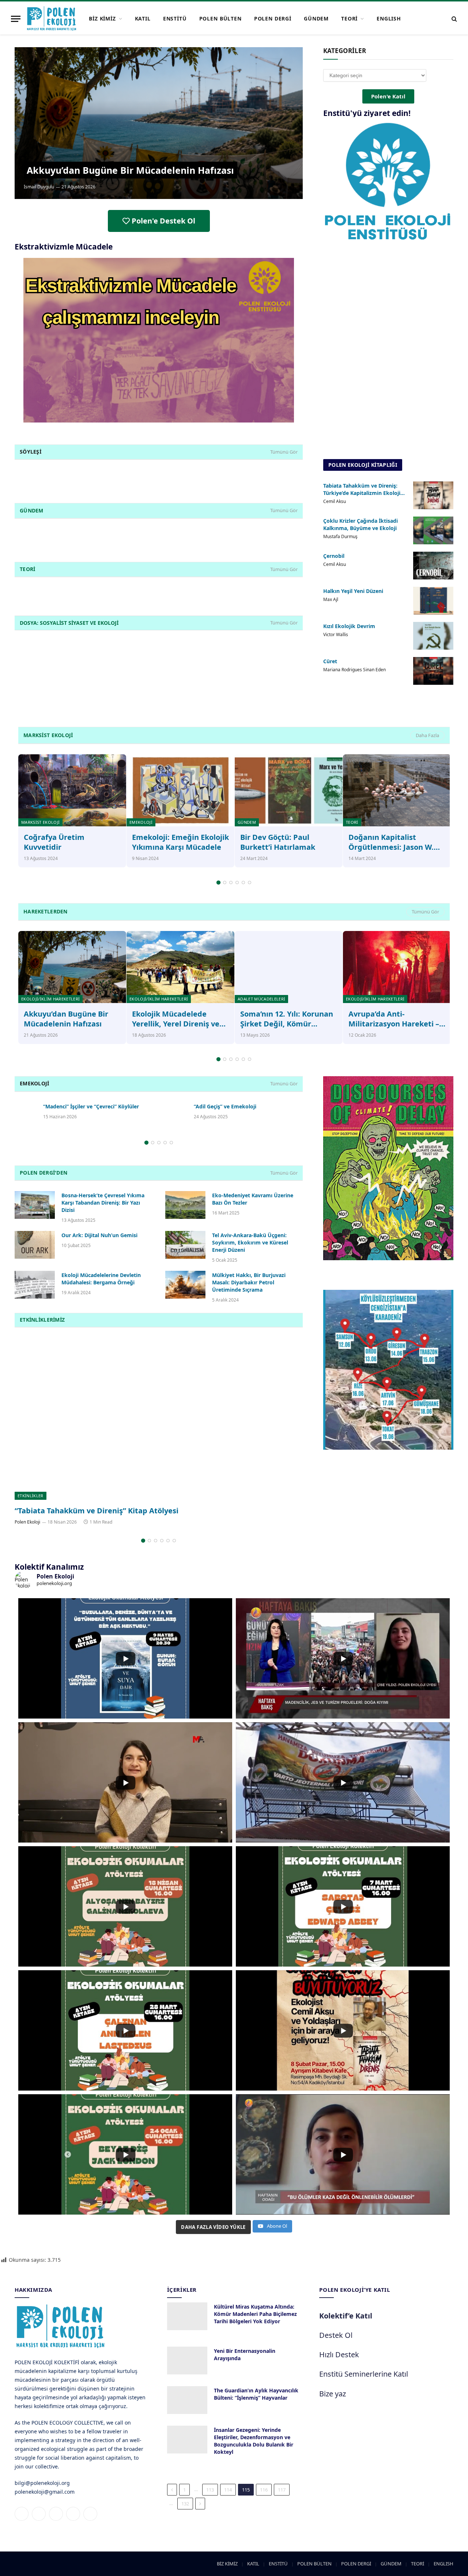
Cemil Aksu (335, 501)
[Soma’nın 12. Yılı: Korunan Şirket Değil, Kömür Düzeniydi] (289, 967)
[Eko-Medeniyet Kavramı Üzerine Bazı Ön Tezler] (185, 1205)
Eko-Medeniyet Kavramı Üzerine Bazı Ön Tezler (253, 1199)
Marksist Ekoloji (40, 822)
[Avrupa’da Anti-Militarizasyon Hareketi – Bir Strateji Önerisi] (397, 967)
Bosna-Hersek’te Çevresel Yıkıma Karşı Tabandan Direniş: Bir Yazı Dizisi (103, 1203)
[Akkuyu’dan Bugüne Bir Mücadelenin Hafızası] (159, 123)
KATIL (143, 18)
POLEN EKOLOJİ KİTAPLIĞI (363, 465)
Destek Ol (336, 2335)
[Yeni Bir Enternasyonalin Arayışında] (187, 2361)
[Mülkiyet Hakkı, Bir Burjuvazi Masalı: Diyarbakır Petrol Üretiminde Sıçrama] (185, 1285)
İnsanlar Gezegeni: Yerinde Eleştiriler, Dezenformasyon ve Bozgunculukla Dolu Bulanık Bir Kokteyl (254, 2441)
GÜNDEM (316, 18)
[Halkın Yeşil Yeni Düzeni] (433, 601)
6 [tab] (250, 883)
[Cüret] (433, 671)
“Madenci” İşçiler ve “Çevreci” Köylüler (91, 1106)
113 (210, 2490)
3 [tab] (231, 883)
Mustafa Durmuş (340, 536)
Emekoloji (141, 822)
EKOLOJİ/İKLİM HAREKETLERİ (50, 999)
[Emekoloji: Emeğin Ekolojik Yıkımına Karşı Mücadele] (180, 790)
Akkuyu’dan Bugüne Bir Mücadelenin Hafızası (130, 170)
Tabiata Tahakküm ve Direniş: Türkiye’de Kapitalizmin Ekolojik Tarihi (363, 489)
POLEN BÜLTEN (220, 18)
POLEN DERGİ (273, 18)
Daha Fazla (427, 735)
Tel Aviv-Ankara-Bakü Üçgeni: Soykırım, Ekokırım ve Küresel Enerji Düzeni (250, 1242)
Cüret (330, 661)
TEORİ (349, 18)
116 (264, 2490)
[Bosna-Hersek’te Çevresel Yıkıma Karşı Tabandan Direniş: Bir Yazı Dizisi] (35, 1205)
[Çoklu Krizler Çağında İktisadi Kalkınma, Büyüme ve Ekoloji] (433, 530)
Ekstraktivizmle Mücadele (64, 247)
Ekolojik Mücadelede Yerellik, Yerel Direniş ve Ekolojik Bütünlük (176, 1019)
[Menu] (16, 19)
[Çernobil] (433, 566)
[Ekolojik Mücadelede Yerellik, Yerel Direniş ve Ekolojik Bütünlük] (180, 967)
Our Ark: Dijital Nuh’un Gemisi (99, 1235)
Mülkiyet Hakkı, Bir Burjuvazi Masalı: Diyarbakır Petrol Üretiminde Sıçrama (249, 1282)
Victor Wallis (336, 634)
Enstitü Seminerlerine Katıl (364, 2374)
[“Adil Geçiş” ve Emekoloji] (176, 1110)
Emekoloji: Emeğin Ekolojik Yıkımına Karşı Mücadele (180, 842)
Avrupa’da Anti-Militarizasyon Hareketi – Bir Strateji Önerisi (394, 1019)
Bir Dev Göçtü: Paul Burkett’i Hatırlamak (278, 842)
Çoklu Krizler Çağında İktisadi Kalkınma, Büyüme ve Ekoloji (361, 524)
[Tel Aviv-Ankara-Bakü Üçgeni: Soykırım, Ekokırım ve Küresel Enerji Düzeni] (185, 1245)
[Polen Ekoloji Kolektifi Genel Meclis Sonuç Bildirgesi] (159, 1419)
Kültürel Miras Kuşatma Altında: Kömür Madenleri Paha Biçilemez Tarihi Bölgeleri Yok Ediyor (255, 2314)
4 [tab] (237, 883)
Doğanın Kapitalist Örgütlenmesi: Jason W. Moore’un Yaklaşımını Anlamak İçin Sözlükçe (391, 842)
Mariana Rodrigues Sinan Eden (354, 670)
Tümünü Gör (284, 452)
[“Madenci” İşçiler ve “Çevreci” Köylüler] (26, 1110)
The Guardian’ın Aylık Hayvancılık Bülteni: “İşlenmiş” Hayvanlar (256, 2394)
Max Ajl (331, 599)
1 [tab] (218, 883)
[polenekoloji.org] (52, 19)
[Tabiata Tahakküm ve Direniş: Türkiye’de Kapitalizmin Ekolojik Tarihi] (433, 495)
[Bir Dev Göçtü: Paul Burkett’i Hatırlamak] (289, 790)
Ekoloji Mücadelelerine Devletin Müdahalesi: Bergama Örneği (101, 1279)
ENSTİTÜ (175, 18)
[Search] (454, 19)
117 (282, 2490)
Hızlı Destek (339, 2355)
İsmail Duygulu (39, 187)
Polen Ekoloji (27, 1522)
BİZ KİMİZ (102, 18)
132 (185, 2504)
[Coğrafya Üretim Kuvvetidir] (72, 790)
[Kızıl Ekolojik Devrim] (433, 636)
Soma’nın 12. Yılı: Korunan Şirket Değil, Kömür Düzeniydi (287, 1019)
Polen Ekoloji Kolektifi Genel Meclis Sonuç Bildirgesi (107, 1511)
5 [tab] (243, 883)
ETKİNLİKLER (31, 1496)
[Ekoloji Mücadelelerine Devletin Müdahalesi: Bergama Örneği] (35, 1285)
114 (228, 2490)
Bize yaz (333, 2394)
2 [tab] (225, 883)
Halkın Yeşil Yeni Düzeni (353, 591)
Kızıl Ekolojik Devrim (349, 626)
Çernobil (334, 556)
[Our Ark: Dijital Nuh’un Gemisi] (35, 1245)
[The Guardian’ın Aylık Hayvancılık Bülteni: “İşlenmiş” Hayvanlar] (187, 2400)
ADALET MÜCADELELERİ (261, 999)
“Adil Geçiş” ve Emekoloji (225, 1106)
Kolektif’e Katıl (346, 2316)
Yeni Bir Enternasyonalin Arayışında (245, 2355)
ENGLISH (389, 18)
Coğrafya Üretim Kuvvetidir (54, 842)
